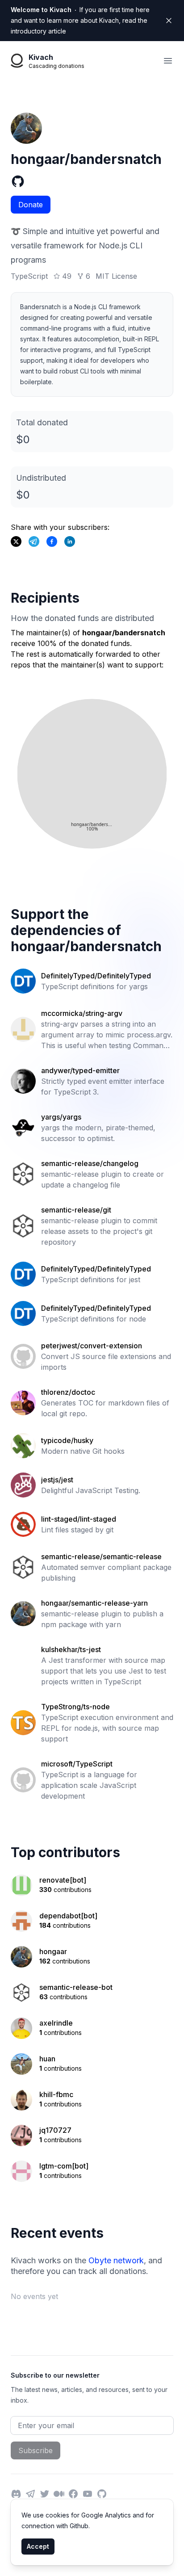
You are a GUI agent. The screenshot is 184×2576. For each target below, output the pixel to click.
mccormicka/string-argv (82, 1013)
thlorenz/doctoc (68, 1392)
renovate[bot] (63, 1880)
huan (47, 2059)
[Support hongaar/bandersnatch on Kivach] (52, 541)
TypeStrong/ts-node (75, 1707)
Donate (31, 205)
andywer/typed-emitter (80, 1070)
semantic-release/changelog (90, 1163)
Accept (38, 2546)
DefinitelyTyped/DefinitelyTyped (96, 976)
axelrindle (56, 2023)
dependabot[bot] (68, 1916)
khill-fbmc (56, 2094)
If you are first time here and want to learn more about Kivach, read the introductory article (80, 20)
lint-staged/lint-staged (79, 1519)
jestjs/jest (57, 1480)
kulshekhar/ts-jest (71, 1649)
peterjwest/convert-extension (92, 1346)
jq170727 (55, 2130)
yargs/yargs (61, 1117)
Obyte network (116, 2260)
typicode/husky (67, 1440)
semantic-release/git (76, 1210)
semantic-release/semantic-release (101, 1557)
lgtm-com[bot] (64, 2166)
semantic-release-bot (76, 1987)
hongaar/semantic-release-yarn (94, 1603)
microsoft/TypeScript (77, 1764)
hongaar (53, 1951)
